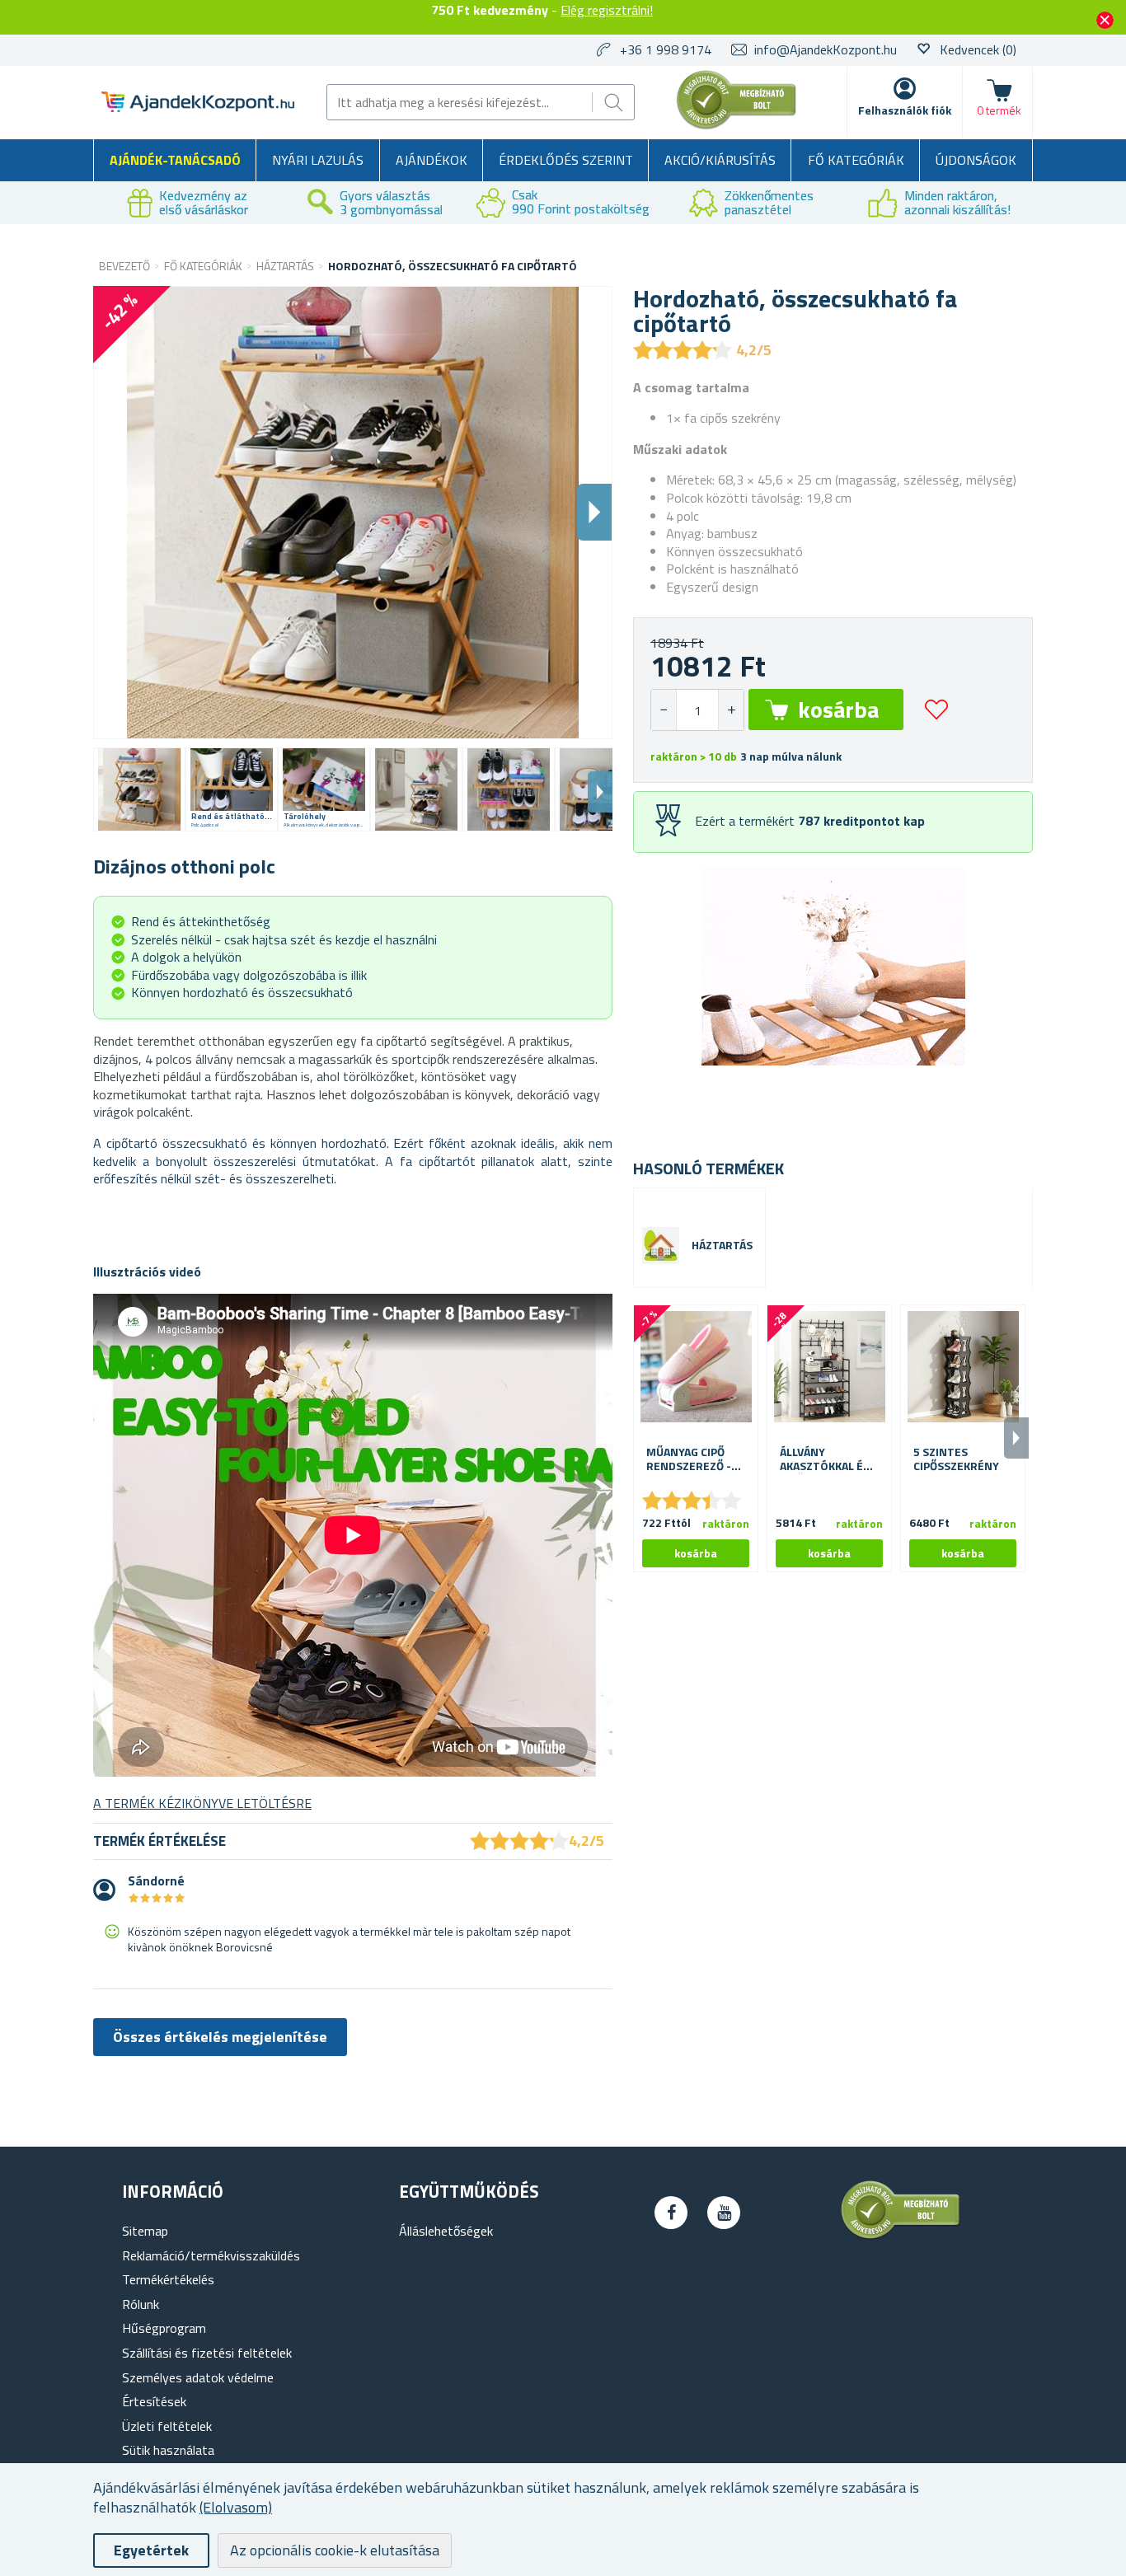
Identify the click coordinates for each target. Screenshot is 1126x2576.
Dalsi (594, 512)
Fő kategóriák (856, 160)
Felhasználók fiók (905, 110)
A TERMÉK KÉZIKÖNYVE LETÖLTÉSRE (202, 1803)
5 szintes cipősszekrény (956, 1459)
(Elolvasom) (236, 2507)
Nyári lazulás (318, 160)
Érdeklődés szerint (566, 160)
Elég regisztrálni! (607, 10)
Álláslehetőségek (446, 2231)
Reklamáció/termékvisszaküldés (211, 2255)
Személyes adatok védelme (198, 2377)
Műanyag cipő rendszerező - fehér (689, 1459)
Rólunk (141, 2304)
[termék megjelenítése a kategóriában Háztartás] (661, 1246)
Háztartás (722, 1246)
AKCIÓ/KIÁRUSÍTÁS (720, 160)
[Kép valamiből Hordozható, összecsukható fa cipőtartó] (139, 789)
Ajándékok (432, 160)
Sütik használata (168, 2450)
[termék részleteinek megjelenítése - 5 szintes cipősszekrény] (963, 1367)
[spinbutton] (697, 710)
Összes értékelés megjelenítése (220, 2037)
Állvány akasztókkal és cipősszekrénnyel (829, 1459)
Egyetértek (151, 2550)
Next (600, 792)
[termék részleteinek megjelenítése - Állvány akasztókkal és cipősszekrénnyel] (829, 1367)
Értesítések (154, 2401)
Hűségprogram (164, 2328)
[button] (731, 710)
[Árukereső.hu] (737, 126)
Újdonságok (976, 160)
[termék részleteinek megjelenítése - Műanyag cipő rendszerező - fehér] (696, 1367)
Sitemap (145, 2231)
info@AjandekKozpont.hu (826, 49)
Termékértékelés (168, 2279)
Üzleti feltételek (167, 2426)
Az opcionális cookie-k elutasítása (335, 2550)
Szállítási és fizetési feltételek (207, 2353)
